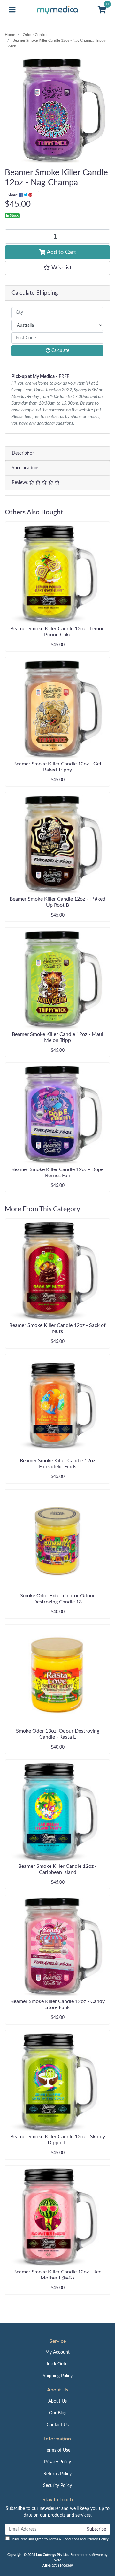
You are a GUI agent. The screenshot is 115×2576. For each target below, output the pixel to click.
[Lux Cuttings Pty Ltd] (57, 10)
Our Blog (58, 2413)
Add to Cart (61, 252)
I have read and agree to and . (60, 2539)
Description (23, 453)
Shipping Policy (58, 2376)
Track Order (57, 2364)
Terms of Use (57, 2450)
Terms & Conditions (64, 2539)
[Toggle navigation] (12, 10)
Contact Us (58, 2425)
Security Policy (57, 2486)
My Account (57, 2352)
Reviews (20, 483)
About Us (57, 2401)
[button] (57, 268)
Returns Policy (57, 2474)
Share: (13, 195)
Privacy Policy (57, 2462)
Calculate (60, 351)
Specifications (26, 468)
